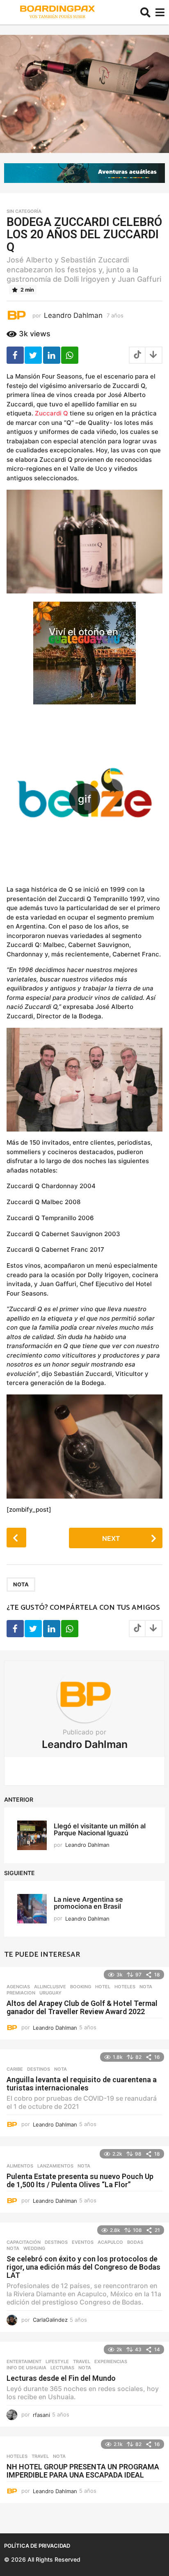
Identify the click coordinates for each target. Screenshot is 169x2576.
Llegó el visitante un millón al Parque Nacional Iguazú (100, 1829)
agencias (18, 1987)
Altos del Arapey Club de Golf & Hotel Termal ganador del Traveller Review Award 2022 (82, 2007)
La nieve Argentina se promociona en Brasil (88, 1903)
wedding (34, 2248)
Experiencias (111, 2362)
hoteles (125, 1987)
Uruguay (50, 1993)
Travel (82, 2362)
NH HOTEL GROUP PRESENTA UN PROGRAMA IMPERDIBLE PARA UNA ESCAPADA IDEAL (83, 2471)
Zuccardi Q (51, 413)
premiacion (21, 1993)
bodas (135, 2242)
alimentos (20, 2166)
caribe (15, 2069)
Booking (81, 1987)
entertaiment (24, 2362)
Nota (21, 1584)
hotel (103, 1987)
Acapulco (110, 2242)
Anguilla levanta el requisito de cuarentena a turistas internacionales (82, 2084)
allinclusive (50, 1987)
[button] (145, 12)
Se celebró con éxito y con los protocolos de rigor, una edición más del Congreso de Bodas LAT (83, 2267)
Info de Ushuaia (26, 2368)
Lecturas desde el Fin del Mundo (61, 2378)
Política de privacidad (37, 2546)
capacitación (24, 2242)
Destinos (39, 2069)
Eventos (83, 2242)
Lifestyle (57, 2362)
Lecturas (62, 2368)
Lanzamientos (55, 2166)
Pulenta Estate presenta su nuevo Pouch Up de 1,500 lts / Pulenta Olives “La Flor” (80, 2180)
